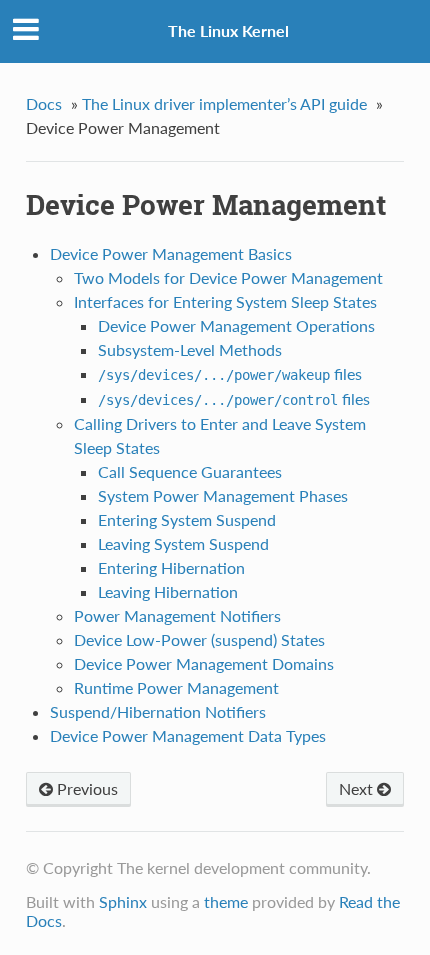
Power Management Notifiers (177, 615)
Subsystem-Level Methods (190, 349)
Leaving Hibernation (168, 591)
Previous (85, 788)
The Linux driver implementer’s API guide (224, 103)
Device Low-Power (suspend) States (199, 639)
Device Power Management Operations (236, 325)
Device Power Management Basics (171, 253)
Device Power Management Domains (204, 663)
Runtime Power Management (176, 687)
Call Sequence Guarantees (190, 471)
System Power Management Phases (223, 495)
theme (226, 901)
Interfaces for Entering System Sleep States (225, 301)
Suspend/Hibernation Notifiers (158, 711)
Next (358, 788)
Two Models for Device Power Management (228, 277)
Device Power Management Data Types (188, 735)
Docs (44, 103)
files (230, 373)
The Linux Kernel (228, 30)
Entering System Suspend (187, 519)
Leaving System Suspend (183, 543)
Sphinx (123, 901)
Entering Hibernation (171, 567)
